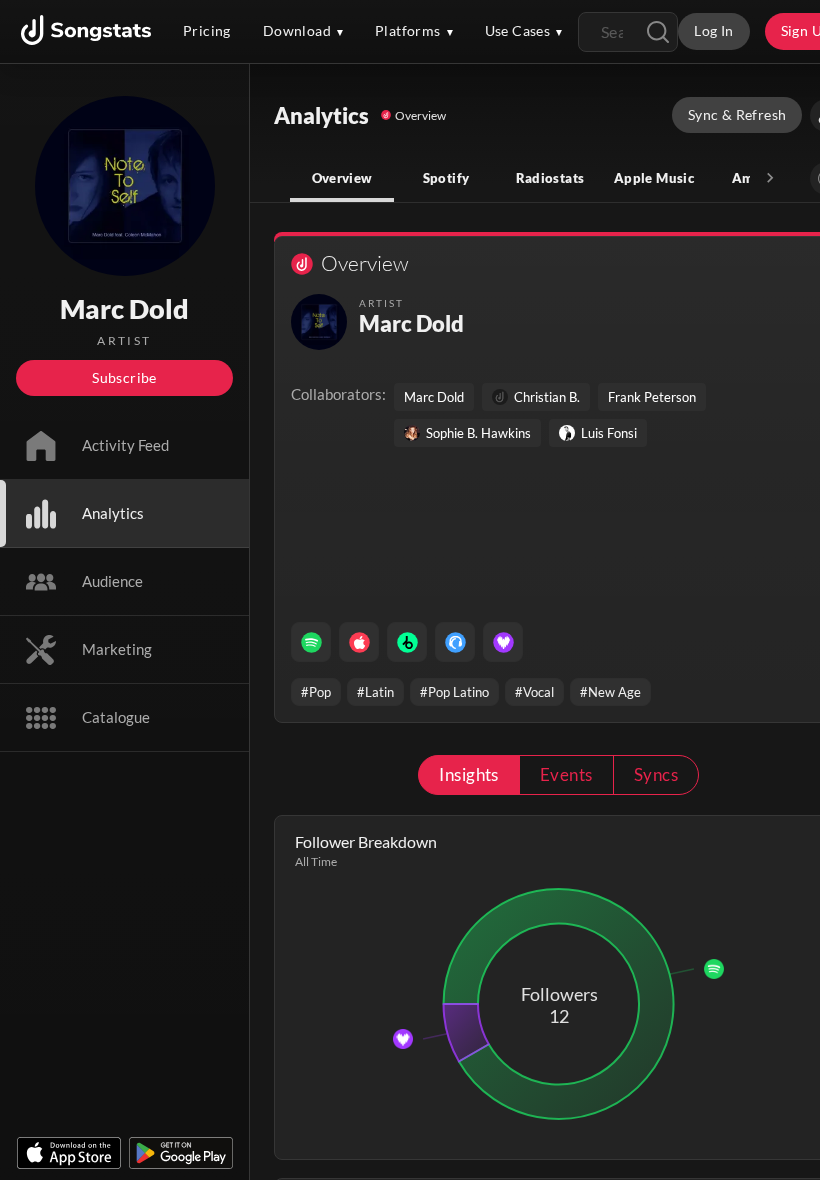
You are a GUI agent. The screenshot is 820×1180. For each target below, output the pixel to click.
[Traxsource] (455, 642)
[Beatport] (407, 642)
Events (566, 774)
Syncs (656, 774)
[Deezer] (503, 642)
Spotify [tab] (446, 178)
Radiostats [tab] (550, 178)
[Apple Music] (359, 642)
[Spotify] (311, 642)
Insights (469, 774)
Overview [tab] (342, 178)
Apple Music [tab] (654, 178)
